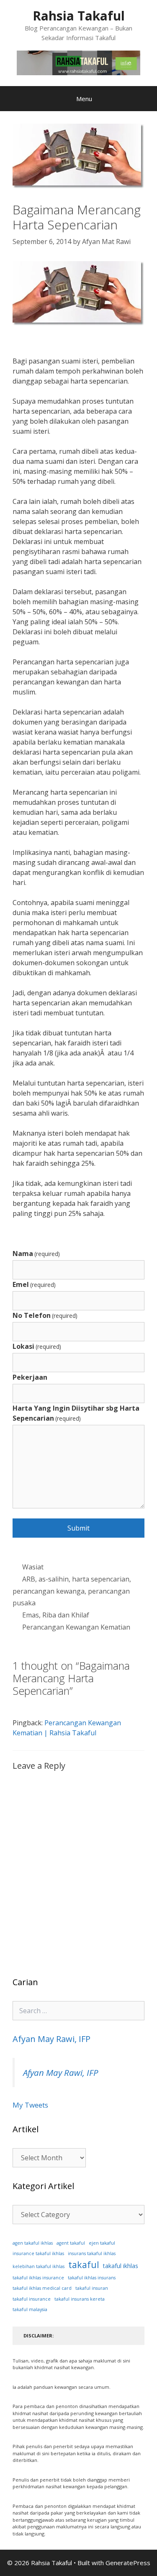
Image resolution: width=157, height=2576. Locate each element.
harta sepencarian (101, 1579)
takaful (84, 2264)
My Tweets (30, 2105)
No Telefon (45, 1315)
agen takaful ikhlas (33, 2243)
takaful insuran (92, 2288)
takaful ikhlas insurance (38, 2278)
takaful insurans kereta (80, 2299)
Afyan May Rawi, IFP (51, 2039)
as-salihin (54, 1579)
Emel (34, 1284)
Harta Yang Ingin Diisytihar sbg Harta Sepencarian (76, 1413)
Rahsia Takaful (79, 16)
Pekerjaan (30, 1377)
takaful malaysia (30, 2309)
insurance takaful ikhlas (38, 2253)
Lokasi (37, 1346)
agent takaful (71, 2243)
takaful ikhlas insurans (92, 2278)
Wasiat (33, 1567)
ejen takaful (102, 2243)
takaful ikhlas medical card (42, 2288)
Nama (36, 1254)
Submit (78, 1528)
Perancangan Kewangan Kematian (76, 1627)
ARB (29, 1579)
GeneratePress (128, 2563)
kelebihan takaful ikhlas (39, 2266)
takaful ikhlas (121, 2266)
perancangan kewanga (49, 1591)
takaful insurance (32, 2299)
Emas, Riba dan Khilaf (56, 1615)
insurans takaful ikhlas (92, 2253)
